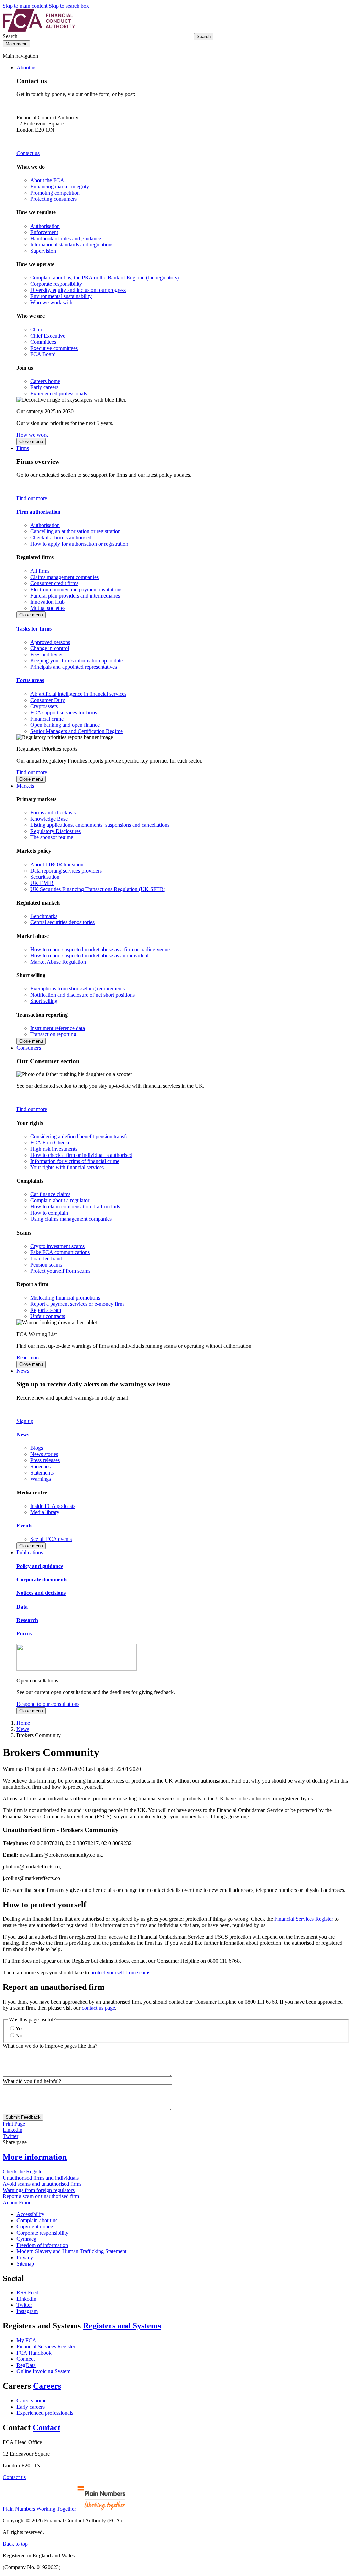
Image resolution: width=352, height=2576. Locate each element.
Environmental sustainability (61, 296)
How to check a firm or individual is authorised (81, 1155)
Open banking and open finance (65, 725)
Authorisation (45, 226)
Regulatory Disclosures (56, 831)
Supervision (43, 251)
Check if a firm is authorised (61, 538)
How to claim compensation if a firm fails (75, 1207)
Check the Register (23, 2172)
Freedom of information (42, 2245)
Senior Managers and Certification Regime (76, 731)
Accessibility (30, 2214)
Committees (43, 342)
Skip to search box (69, 6)
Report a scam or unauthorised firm (41, 2196)
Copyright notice (35, 2227)
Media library (45, 1512)
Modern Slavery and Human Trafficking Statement (71, 2251)
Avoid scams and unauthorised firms (42, 2184)
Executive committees (54, 348)
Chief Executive (48, 336)
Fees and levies (47, 654)
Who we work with (51, 302)
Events (24, 1526)
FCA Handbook (34, 2353)
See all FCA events (51, 1539)
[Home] (39, 30)
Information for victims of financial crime (75, 1161)
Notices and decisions (41, 1593)
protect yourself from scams (120, 1972)
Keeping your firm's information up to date (76, 661)
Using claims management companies (71, 1219)
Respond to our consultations (48, 1704)
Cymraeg (26, 2239)
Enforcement (44, 232)
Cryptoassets (44, 706)
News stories (44, 1454)
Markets (25, 786)
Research (27, 1620)
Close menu (31, 442)
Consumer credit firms (54, 583)
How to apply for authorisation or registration (79, 544)
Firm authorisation (38, 512)
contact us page (98, 2008)
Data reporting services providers (66, 871)
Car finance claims (50, 1194)
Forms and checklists (53, 813)
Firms (23, 448)
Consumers (29, 1048)
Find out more (32, 498)
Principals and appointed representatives (74, 667)
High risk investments (54, 1149)
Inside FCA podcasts (53, 1506)
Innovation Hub (47, 602)
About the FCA (47, 180)
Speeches (40, 1466)
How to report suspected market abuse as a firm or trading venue (100, 949)
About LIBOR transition (57, 864)
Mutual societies (48, 608)
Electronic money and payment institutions (76, 589)
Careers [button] (47, 2386)
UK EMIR (42, 883)
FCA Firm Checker (51, 1143)
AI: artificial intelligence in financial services (78, 694)
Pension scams (46, 1265)
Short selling (44, 1001)
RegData (26, 2365)
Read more (28, 1357)
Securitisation (45, 877)
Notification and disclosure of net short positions (82, 995)
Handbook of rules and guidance (66, 238)
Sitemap (25, 2264)
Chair (36, 330)
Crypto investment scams (57, 1246)
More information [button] (35, 2157)
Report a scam (46, 1310)
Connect (26, 2359)
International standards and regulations (72, 245)
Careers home (45, 381)
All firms (40, 571)
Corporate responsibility (56, 284)
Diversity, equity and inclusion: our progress (78, 290)
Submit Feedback (23, 2117)
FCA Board (43, 354)
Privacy (25, 2257)
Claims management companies (64, 577)
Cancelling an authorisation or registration (75, 531)
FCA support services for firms (64, 712)
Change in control (50, 648)
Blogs (37, 1448)
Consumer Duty (48, 700)
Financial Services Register (304, 1919)
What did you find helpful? (32, 2081)
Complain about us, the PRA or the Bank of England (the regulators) (104, 278)
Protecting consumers (53, 199)
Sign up (25, 1421)
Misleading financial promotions (65, 1298)
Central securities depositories (62, 922)
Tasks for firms (34, 629)
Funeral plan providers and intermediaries (75, 596)
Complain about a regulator (60, 1200)
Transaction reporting (53, 1034)
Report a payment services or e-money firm (77, 1304)
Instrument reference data (58, 1028)
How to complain (49, 1213)
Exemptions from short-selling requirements (78, 989)
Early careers (44, 387)
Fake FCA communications (60, 1252)
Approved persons (50, 642)
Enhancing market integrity (60, 187)
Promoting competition (55, 193)
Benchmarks (44, 916)
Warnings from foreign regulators (39, 2190)
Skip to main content (25, 6)
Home (23, 1723)
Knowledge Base (49, 819)
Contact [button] (47, 2427)
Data (22, 1607)
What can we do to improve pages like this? (50, 2046)
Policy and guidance (40, 1566)
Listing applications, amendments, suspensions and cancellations (100, 825)
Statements (42, 1473)
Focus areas (30, 680)
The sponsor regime (52, 837)
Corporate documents (42, 1580)
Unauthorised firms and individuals (41, 2178)
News (23, 1371)
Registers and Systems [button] (122, 2326)
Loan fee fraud (46, 1258)
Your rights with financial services (67, 1167)
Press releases (45, 1460)
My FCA (26, 2340)
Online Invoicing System (43, 2371)
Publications (30, 1552)
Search (11, 36)
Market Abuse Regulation (58, 962)
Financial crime (47, 719)
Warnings (41, 1479)
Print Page (14, 2124)
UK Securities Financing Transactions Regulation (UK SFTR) (98, 889)
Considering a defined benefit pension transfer (80, 1136)
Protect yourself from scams (60, 1271)
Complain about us (37, 2220)
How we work (32, 435)
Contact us (28, 153)
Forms (24, 1634)
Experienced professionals (59, 393)
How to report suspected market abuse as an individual (89, 956)
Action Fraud (17, 2202)
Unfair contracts (48, 1316)
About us (26, 68)
